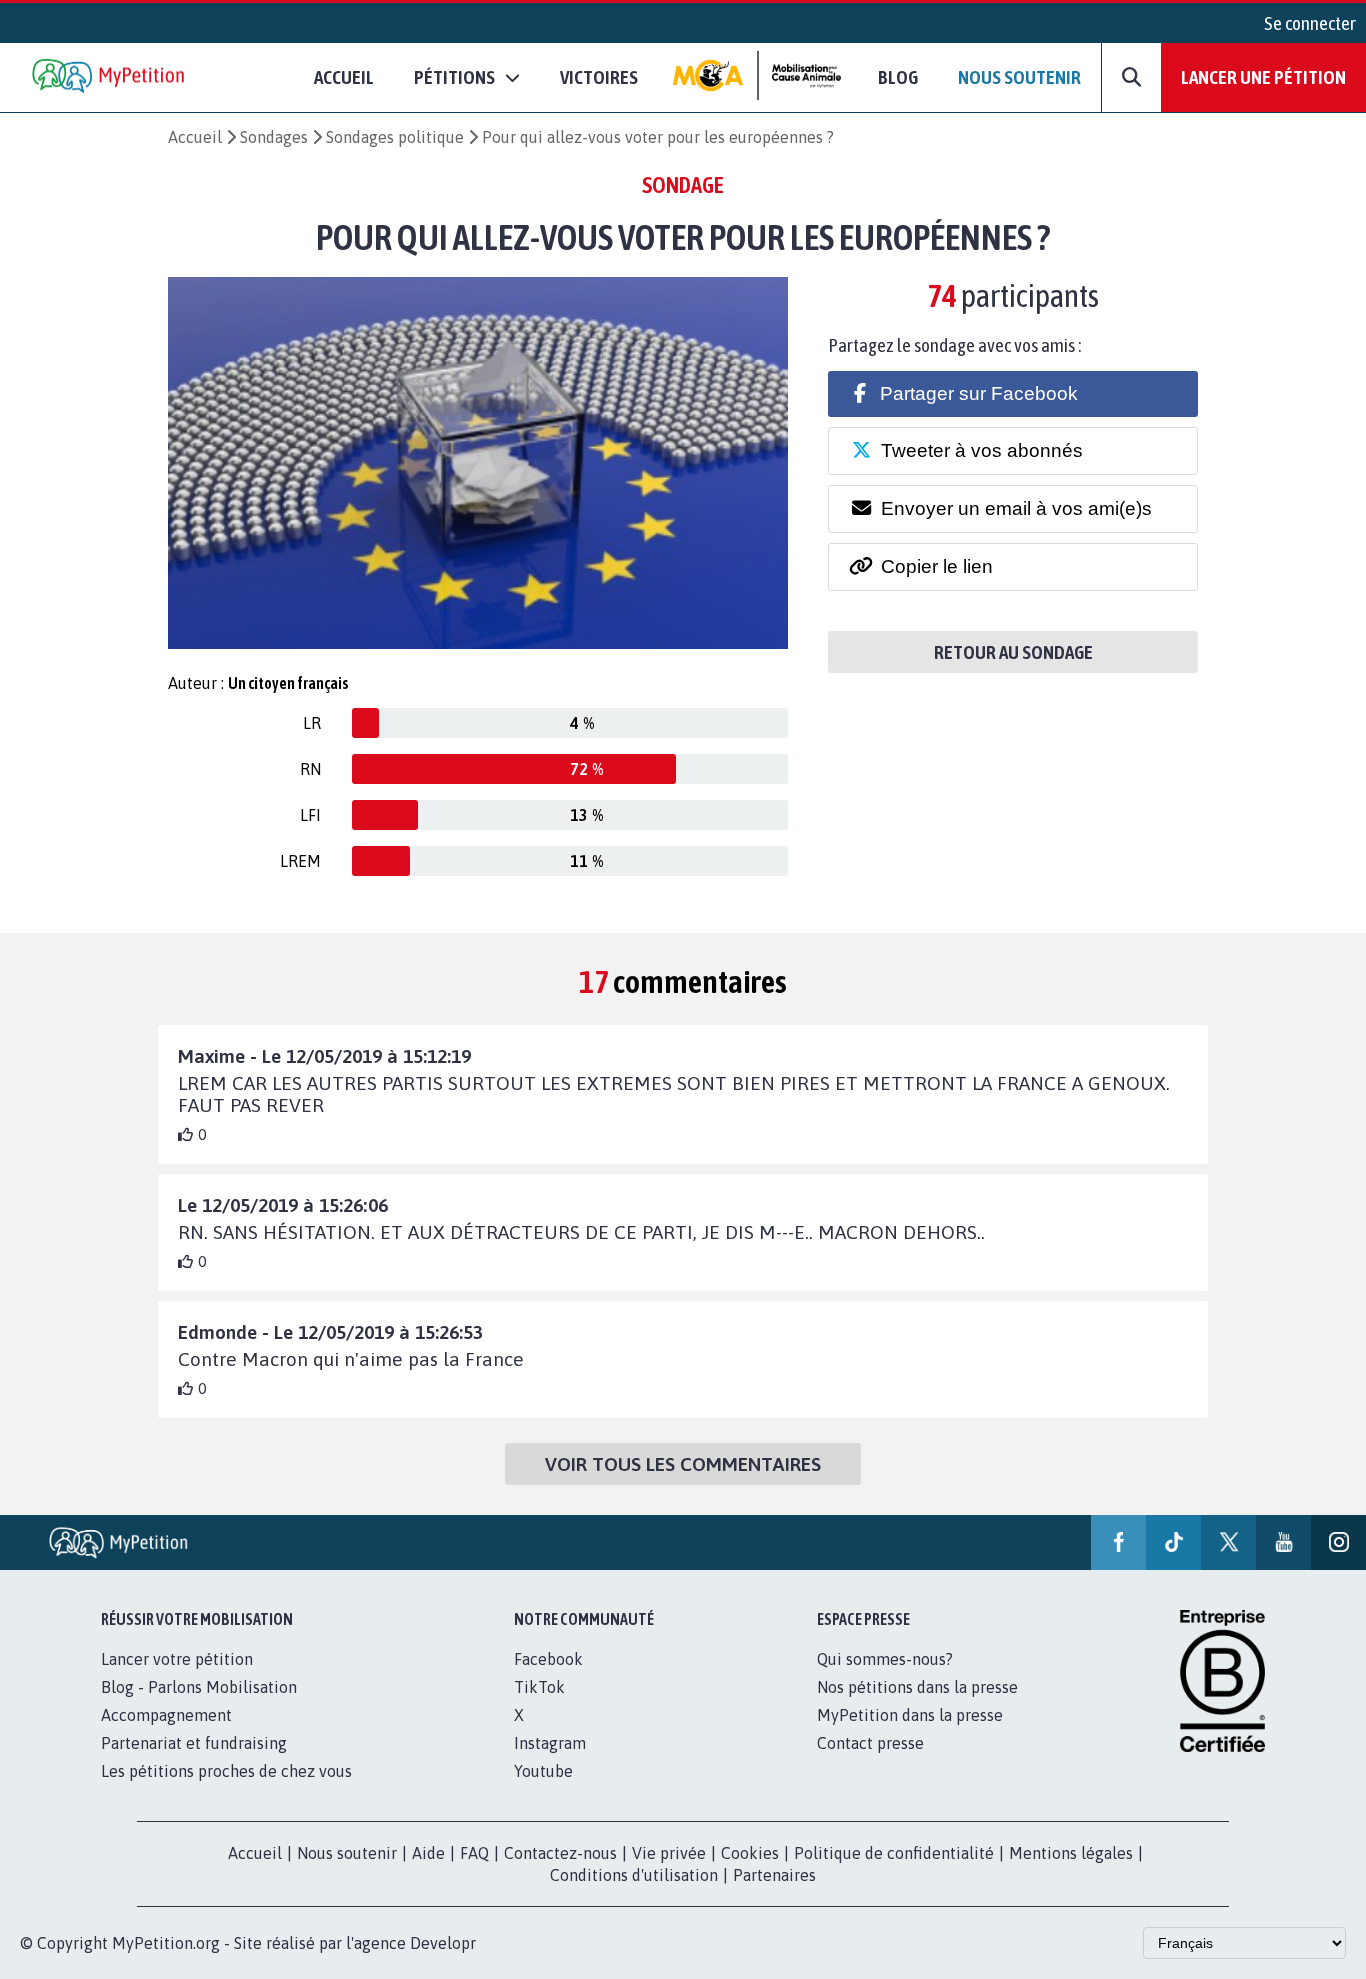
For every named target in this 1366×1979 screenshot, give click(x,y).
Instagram (550, 1743)
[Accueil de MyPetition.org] (110, 77)
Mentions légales (1071, 1853)
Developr (443, 1943)
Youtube (543, 1771)
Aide (428, 1853)
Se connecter (1310, 23)
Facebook (548, 1659)
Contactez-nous (560, 1853)
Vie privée (669, 1853)
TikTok (539, 1687)
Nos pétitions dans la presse (917, 1687)
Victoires (599, 77)
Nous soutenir (1019, 77)
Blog (898, 77)
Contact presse (870, 1743)
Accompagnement (166, 1715)
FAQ (474, 1853)
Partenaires (774, 1875)
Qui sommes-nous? (885, 1659)
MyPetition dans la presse (910, 1715)
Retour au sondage (1013, 652)
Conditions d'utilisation (634, 1875)
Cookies (750, 1853)
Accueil (344, 77)
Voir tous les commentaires (683, 1464)
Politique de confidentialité (894, 1853)
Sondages (274, 137)
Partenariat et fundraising (194, 1743)
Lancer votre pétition (177, 1659)
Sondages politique (395, 137)
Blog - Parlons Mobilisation (199, 1687)
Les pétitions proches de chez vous (226, 1771)
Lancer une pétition (1263, 77)
